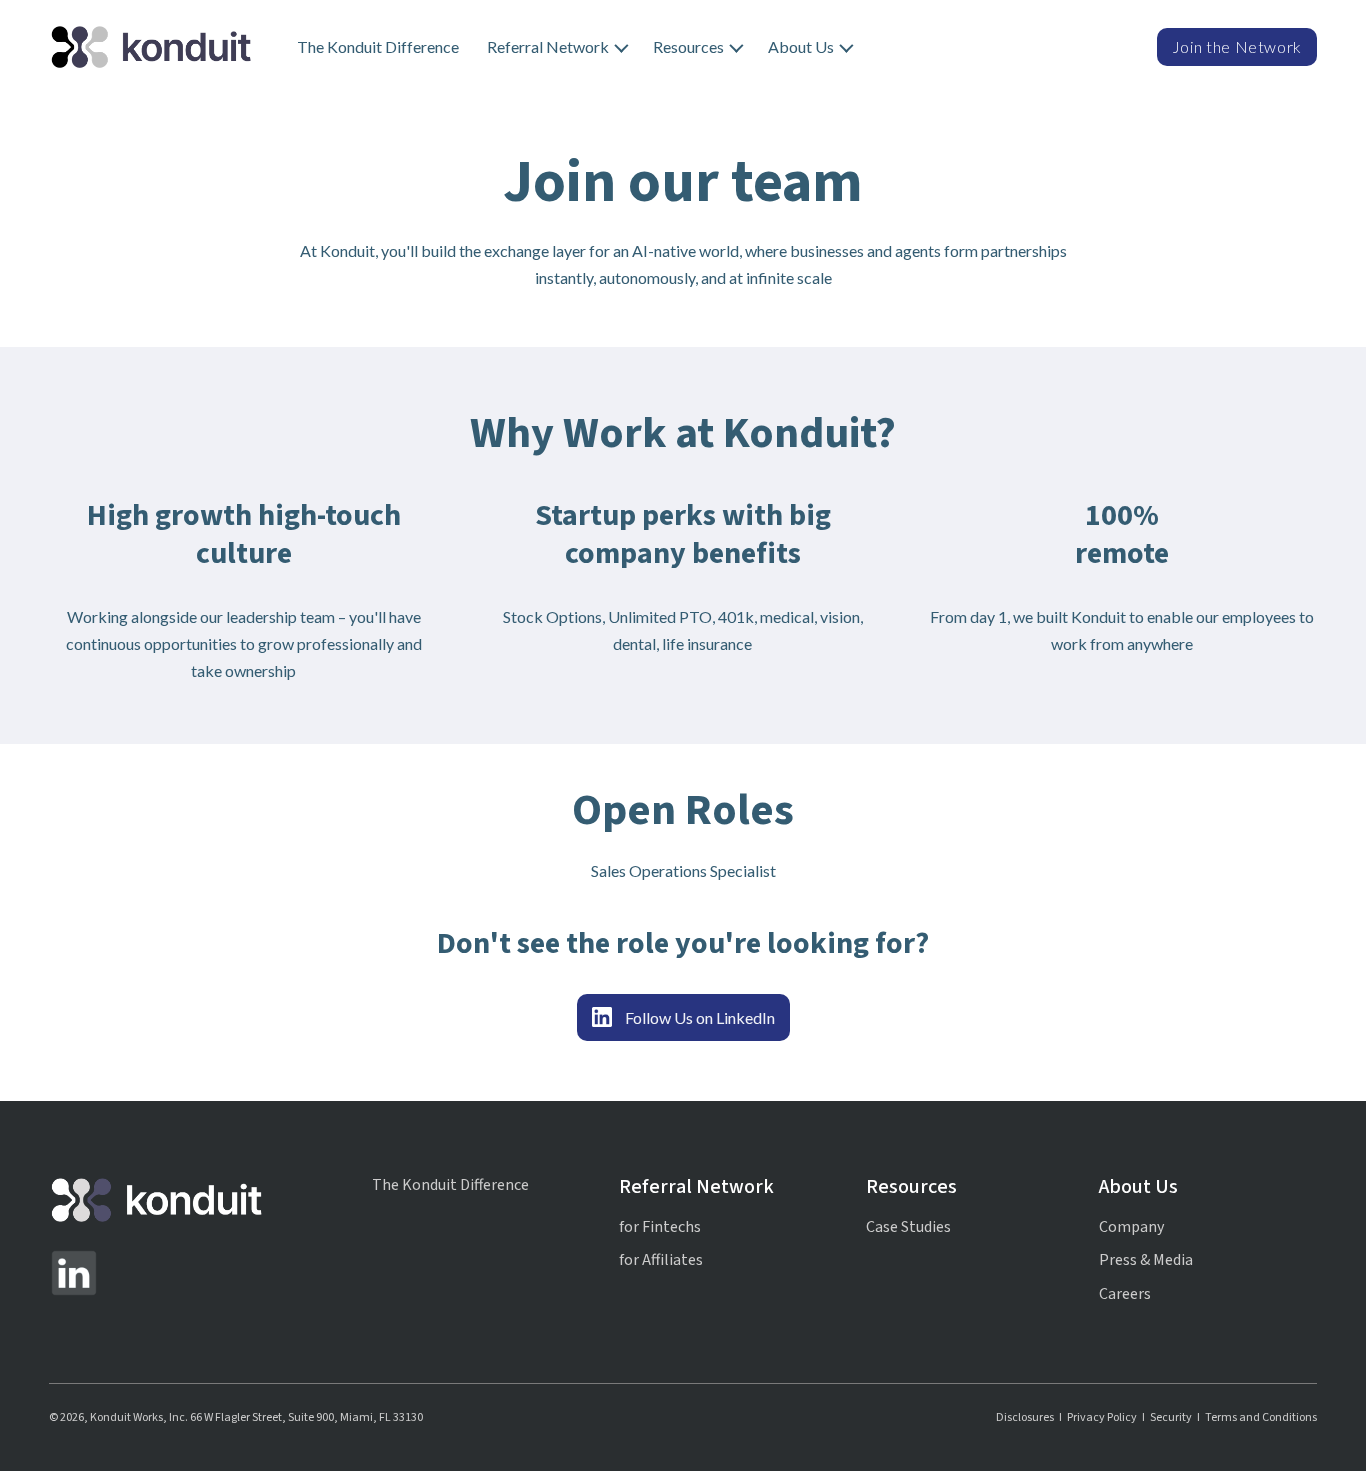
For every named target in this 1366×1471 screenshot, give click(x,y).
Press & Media (1146, 1260)
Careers (1125, 1294)
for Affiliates (661, 1260)
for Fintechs (660, 1227)
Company (1131, 1227)
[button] (556, 47)
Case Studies (908, 1227)
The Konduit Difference (378, 47)
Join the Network (1237, 46)
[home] (151, 47)
